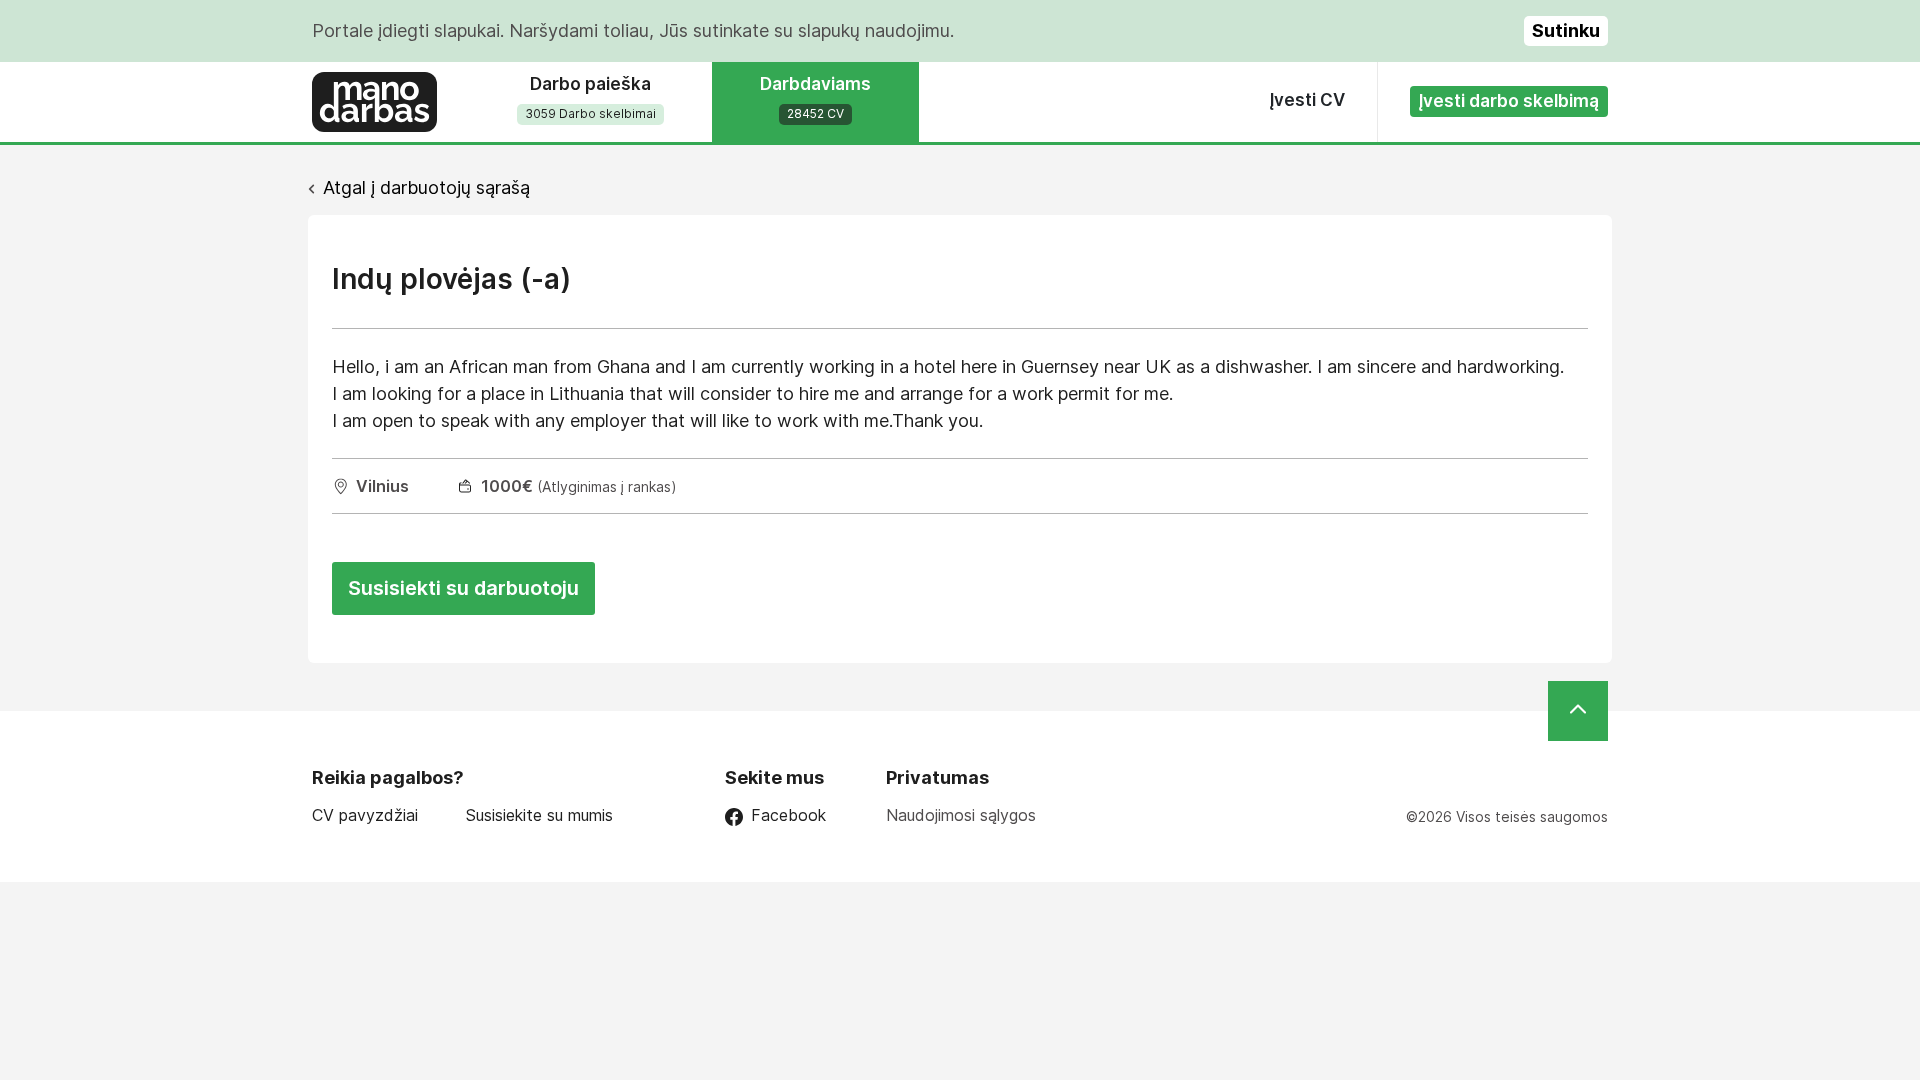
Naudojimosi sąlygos (961, 815)
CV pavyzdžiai (365, 815)
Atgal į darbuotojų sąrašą (426, 187)
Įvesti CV (1307, 100)
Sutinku (1566, 30)
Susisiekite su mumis (539, 815)
